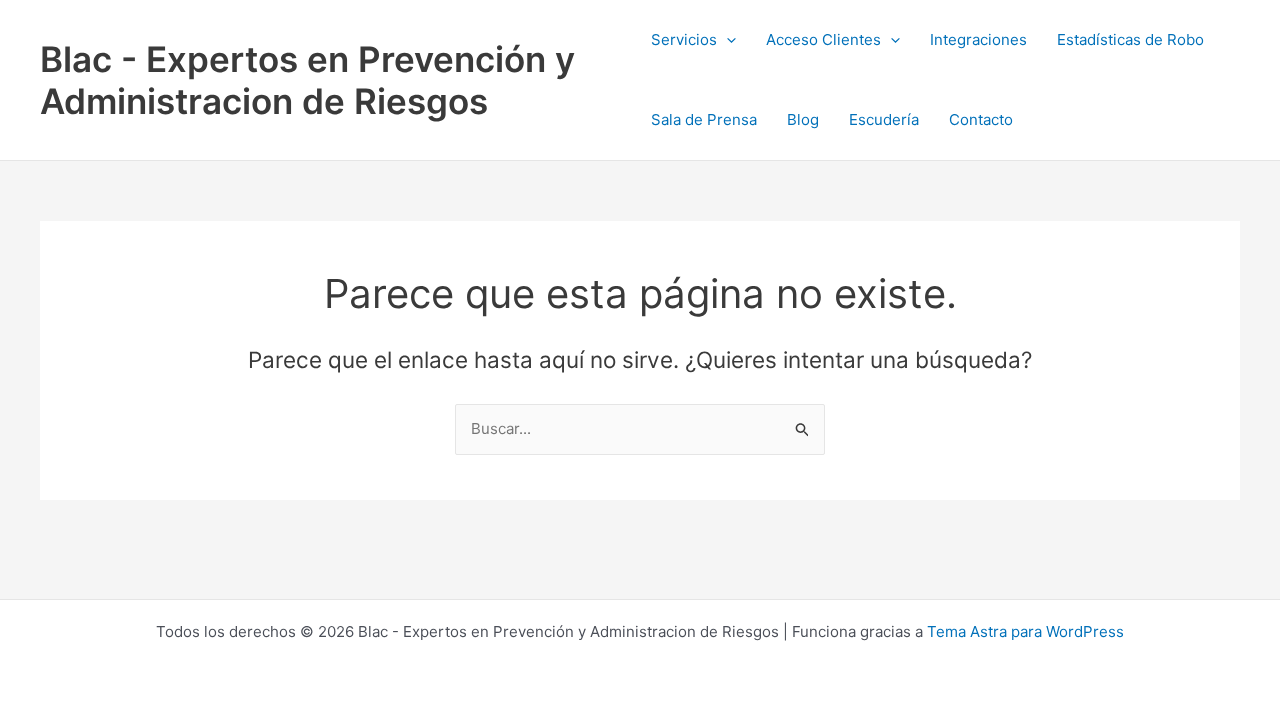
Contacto (981, 119)
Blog (803, 119)
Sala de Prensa (704, 119)
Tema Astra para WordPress (1025, 631)
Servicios (684, 39)
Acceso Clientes (823, 39)
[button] (726, 40)
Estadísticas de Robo (1130, 39)
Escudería (884, 119)
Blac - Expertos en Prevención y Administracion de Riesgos (307, 80)
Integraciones (978, 39)
